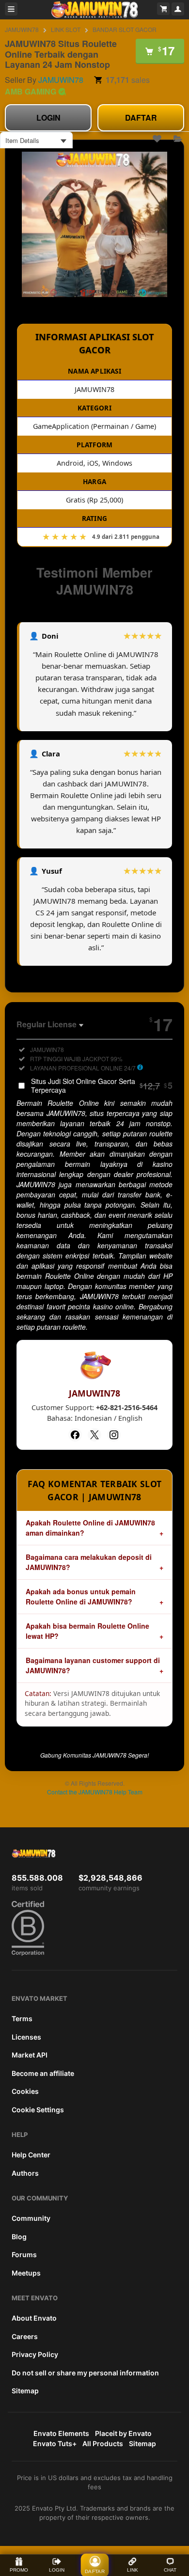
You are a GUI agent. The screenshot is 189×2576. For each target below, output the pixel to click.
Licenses (26, 2037)
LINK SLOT (66, 29)
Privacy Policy (35, 2354)
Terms (22, 2018)
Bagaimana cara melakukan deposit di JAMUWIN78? (89, 1562)
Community (31, 2218)
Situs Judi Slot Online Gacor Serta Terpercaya (102, 1085)
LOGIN (48, 118)
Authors (25, 2173)
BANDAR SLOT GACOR (125, 29)
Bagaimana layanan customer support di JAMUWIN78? (93, 1665)
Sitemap (25, 2391)
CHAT (170, 2570)
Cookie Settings (38, 2110)
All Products (103, 2443)
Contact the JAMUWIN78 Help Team (95, 1792)
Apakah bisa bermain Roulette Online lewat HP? (87, 1631)
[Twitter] (94, 1435)
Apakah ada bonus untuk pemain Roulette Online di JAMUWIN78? (81, 1596)
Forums (24, 2254)
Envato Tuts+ (55, 2443)
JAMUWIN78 (22, 29)
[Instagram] (114, 1435)
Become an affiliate (43, 2073)
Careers (25, 2336)
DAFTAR (141, 118)
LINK (133, 2570)
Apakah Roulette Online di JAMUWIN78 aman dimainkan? (90, 1528)
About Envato (34, 2318)
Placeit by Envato (123, 2433)
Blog (19, 2237)
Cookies (25, 2091)
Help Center (31, 2155)
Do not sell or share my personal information (85, 2373)
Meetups (26, 2273)
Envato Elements (61, 2433)
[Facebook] (75, 1435)
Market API (30, 2055)
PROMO (19, 2570)
